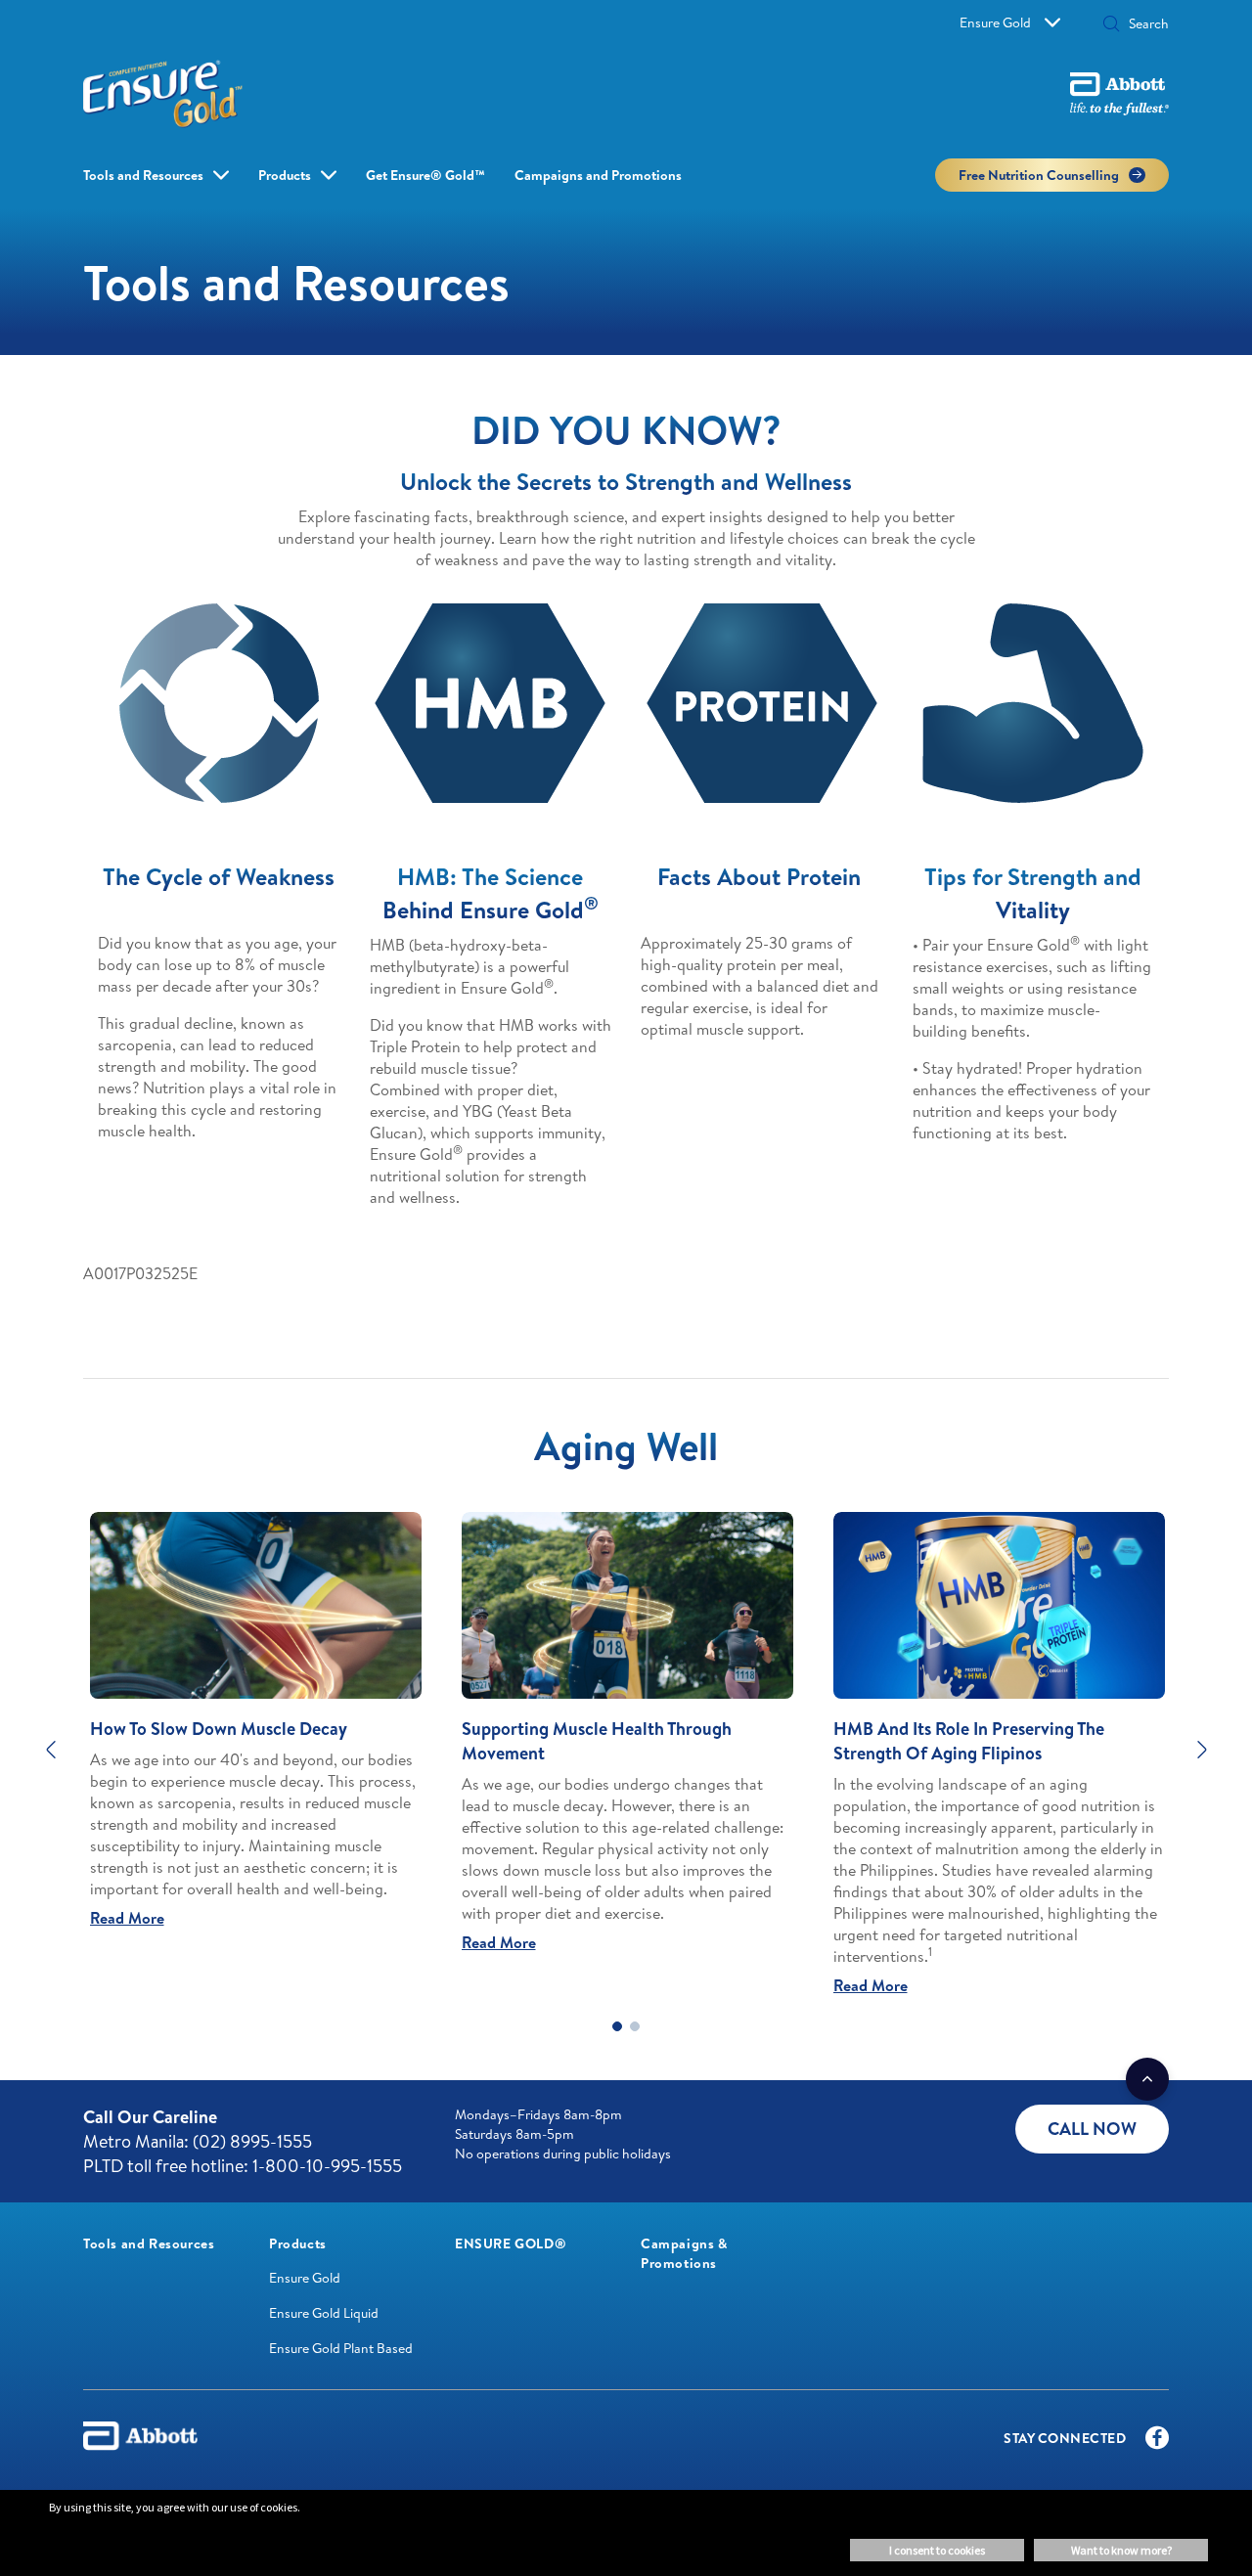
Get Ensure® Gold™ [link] (425, 175)
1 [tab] (617, 2026)
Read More (127, 1918)
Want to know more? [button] (1121, 2550)
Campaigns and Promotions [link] (598, 175)
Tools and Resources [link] (143, 175)
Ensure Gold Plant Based (341, 2348)
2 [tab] (635, 2026)
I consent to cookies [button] (937, 2550)
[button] (1111, 25)
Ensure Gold (995, 22)
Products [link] (285, 175)
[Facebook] (1157, 2442)
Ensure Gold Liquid (324, 2313)
